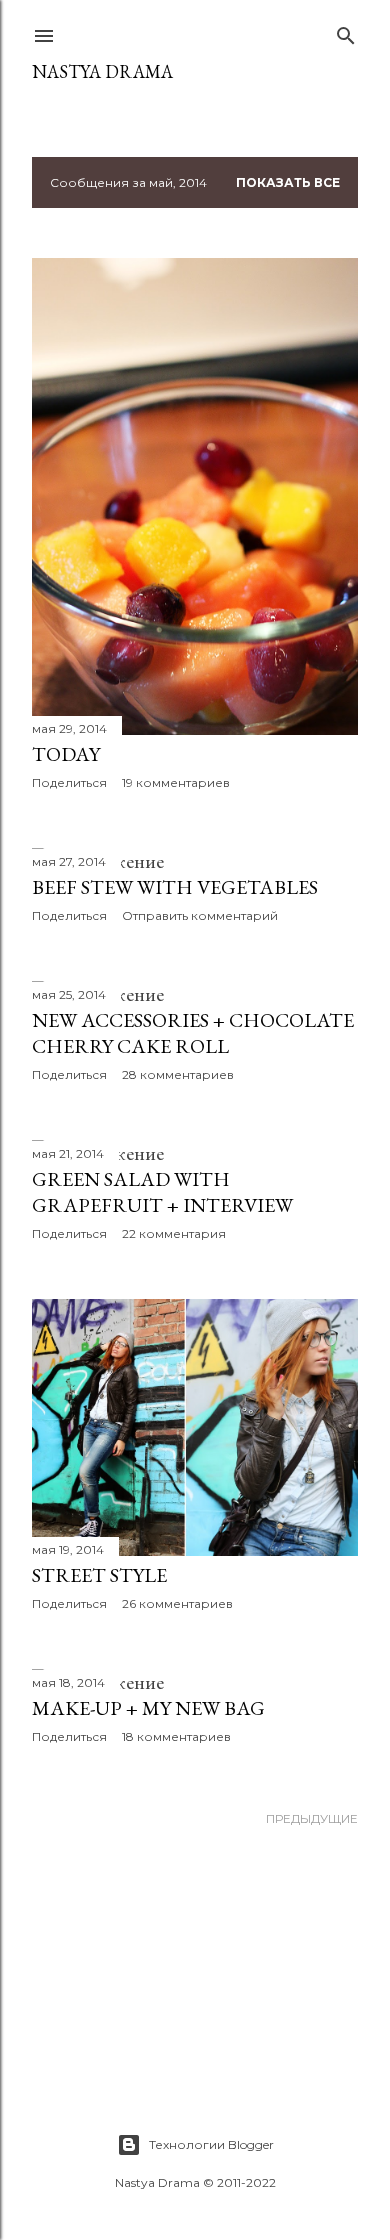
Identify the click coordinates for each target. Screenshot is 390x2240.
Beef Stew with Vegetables (175, 887)
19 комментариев (176, 782)
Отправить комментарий (200, 915)
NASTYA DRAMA (102, 71)
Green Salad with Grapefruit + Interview (162, 1192)
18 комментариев (176, 1736)
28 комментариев (178, 1074)
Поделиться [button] (69, 782)
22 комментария (174, 1233)
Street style (99, 1575)
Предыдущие (312, 1818)
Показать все (288, 182)
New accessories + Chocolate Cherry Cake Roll (193, 1033)
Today (66, 754)
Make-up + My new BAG (148, 1708)
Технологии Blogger (211, 2144)
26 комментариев (177, 1603)
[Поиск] (346, 31)
